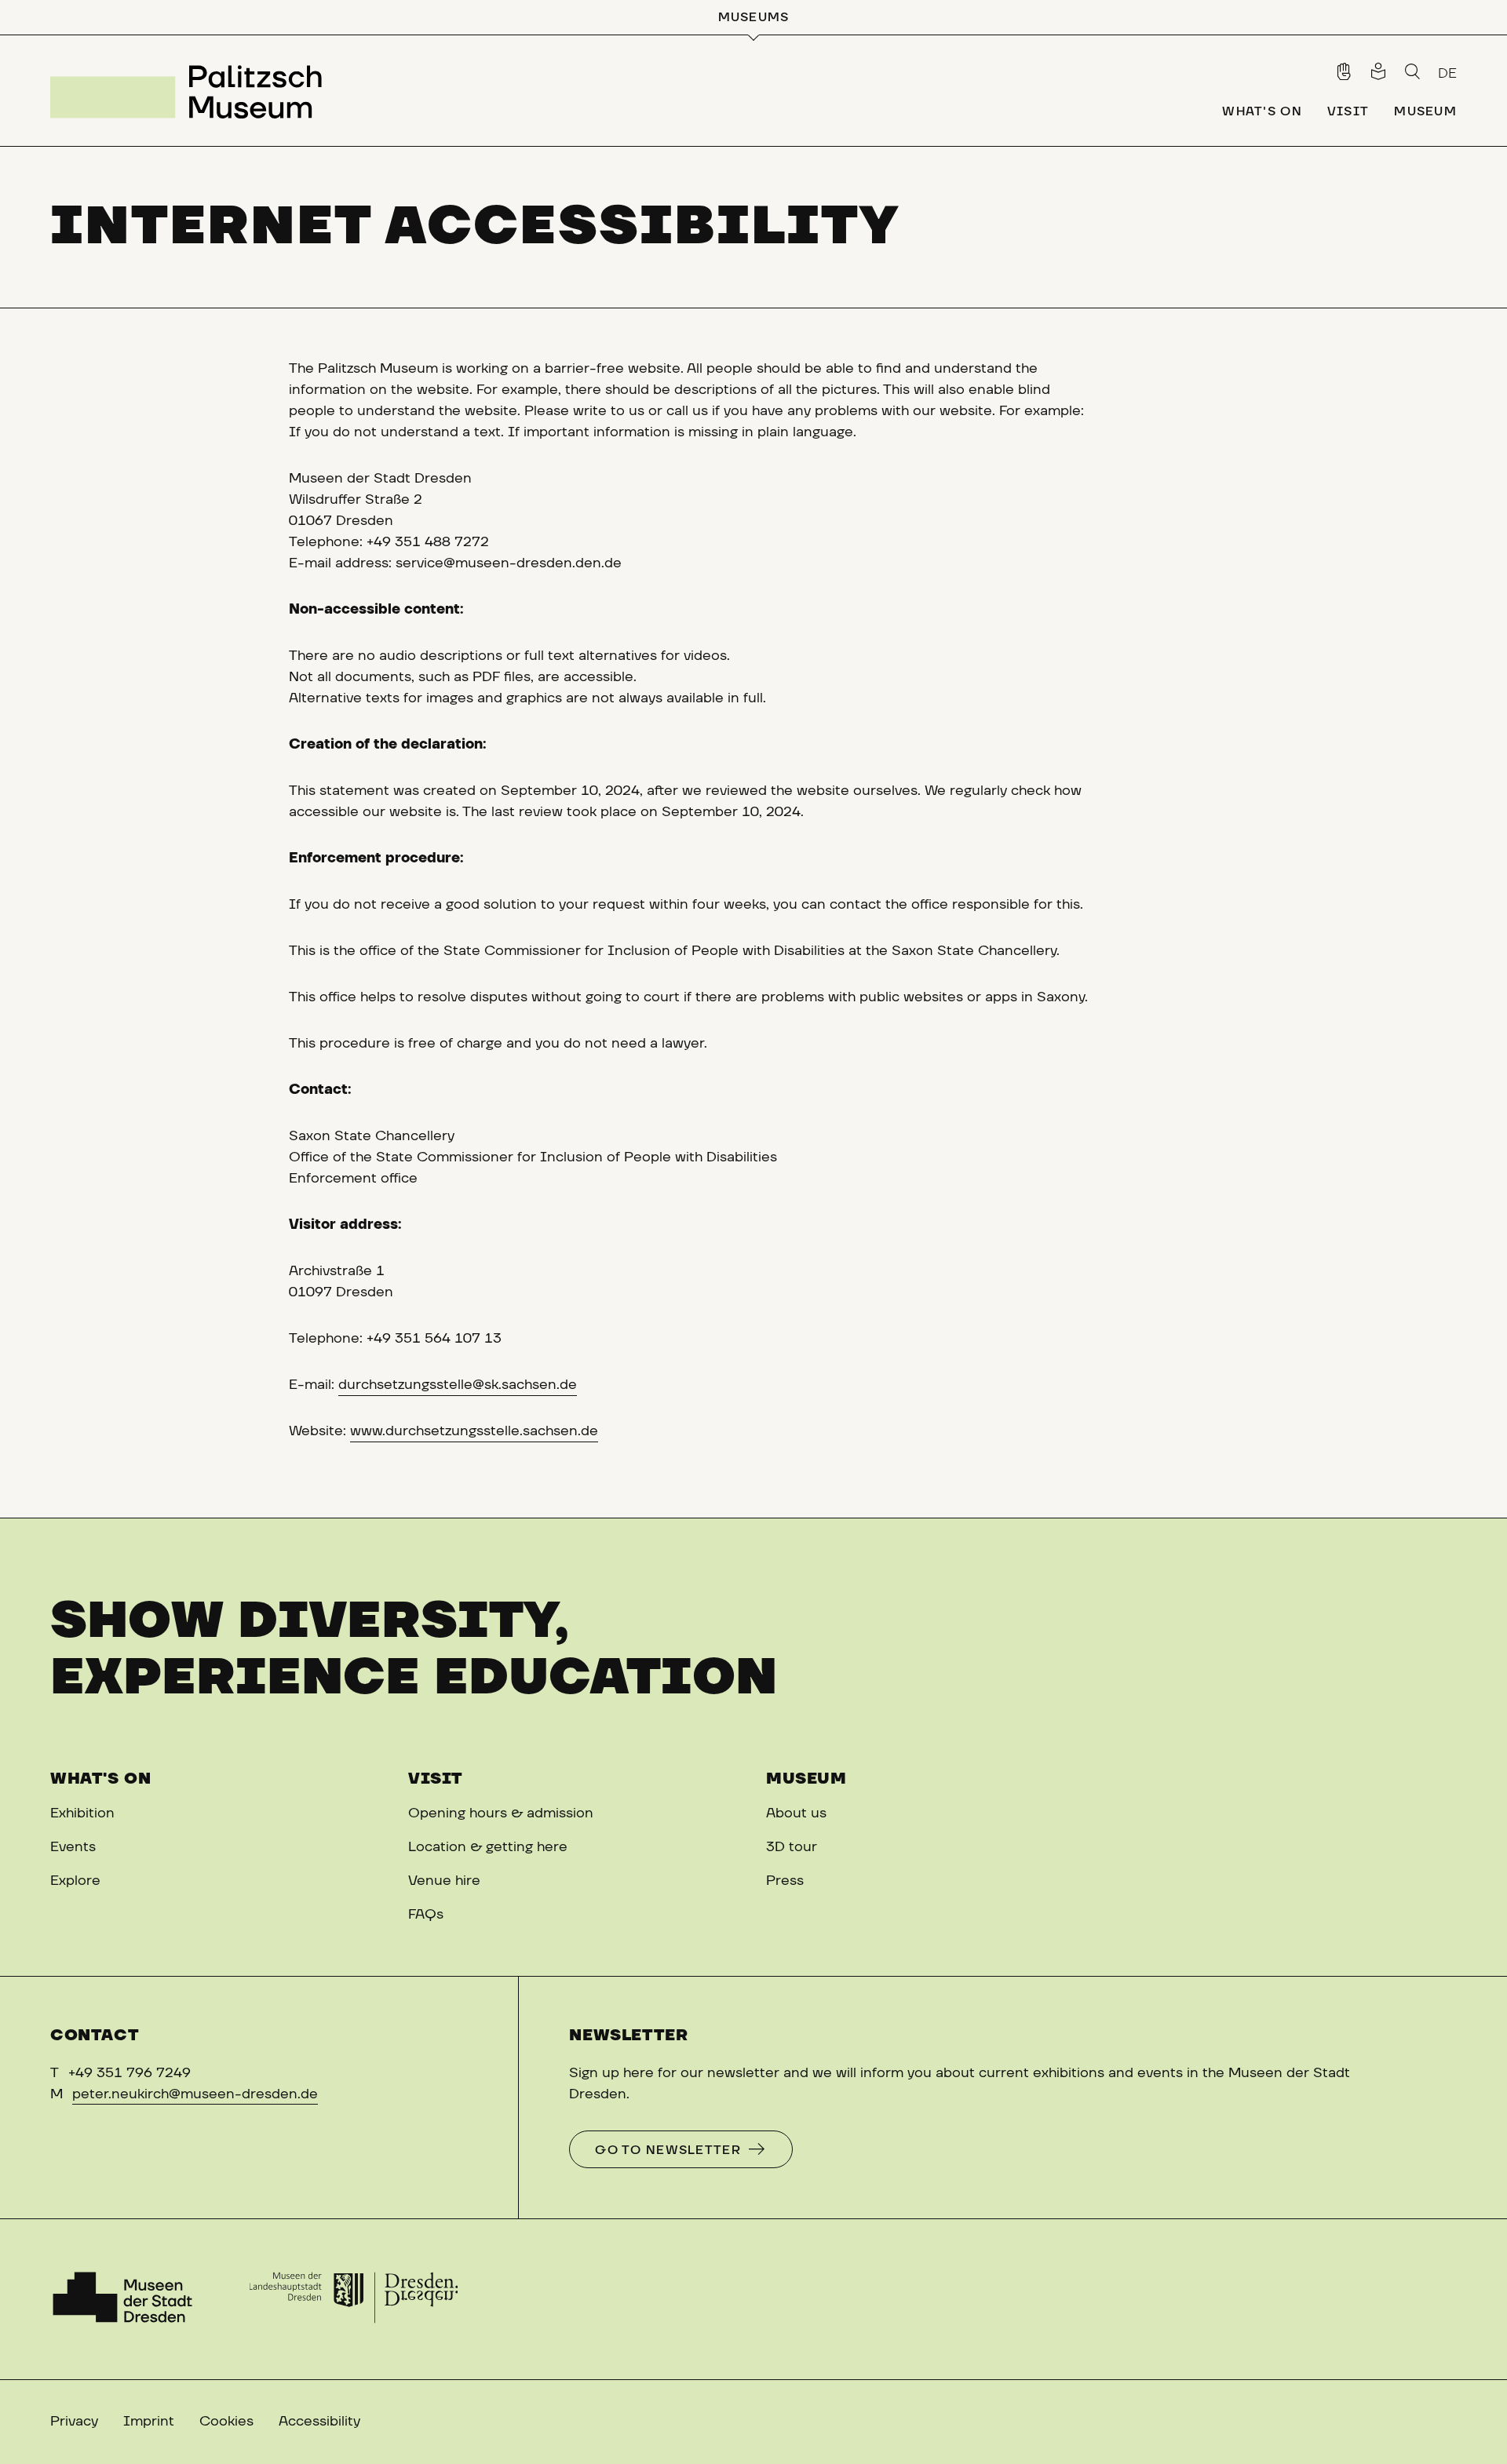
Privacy (74, 2422)
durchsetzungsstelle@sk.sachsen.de (458, 1385)
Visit (436, 1779)
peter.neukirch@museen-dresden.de (195, 2094)
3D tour (792, 1847)
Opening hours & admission (501, 1813)
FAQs (426, 1915)
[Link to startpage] (193, 90)
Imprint (149, 2422)
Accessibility (319, 2422)
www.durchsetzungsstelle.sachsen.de (474, 1431)
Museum (806, 1779)
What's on (100, 1779)
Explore (75, 1881)
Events (73, 1847)
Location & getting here (488, 1847)
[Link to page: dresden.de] (354, 2299)
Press (785, 1881)
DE (1447, 74)
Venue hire (444, 1881)
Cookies (226, 2422)
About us (796, 1813)
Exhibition (82, 1813)
